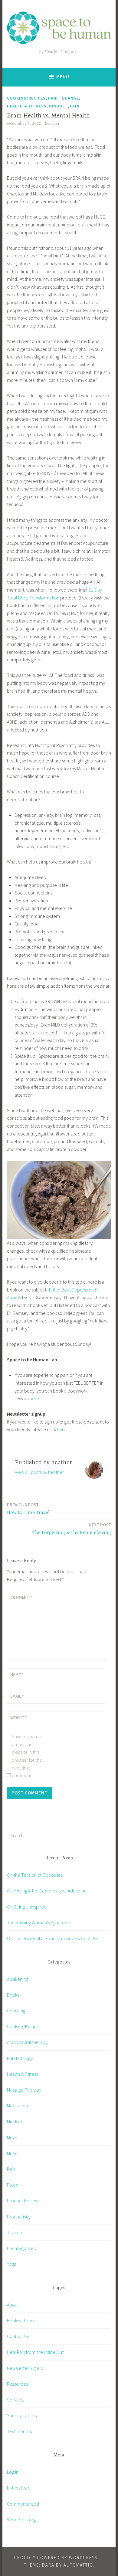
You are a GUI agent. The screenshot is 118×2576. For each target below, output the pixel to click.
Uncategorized (22, 2248)
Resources (17, 2384)
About (13, 2305)
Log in (13, 2472)
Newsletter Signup (25, 2368)
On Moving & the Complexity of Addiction (47, 1891)
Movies (14, 2137)
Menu (63, 77)
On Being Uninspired (27, 1907)
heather (52, 124)
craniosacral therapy (27, 2042)
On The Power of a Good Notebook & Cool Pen (53, 1938)
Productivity (19, 2217)
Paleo (13, 2185)
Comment (21, 1597)
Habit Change (63, 98)
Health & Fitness (27, 106)
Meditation (17, 2106)
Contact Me (18, 2336)
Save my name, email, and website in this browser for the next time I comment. (27, 1756)
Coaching (16, 2011)
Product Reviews (24, 2201)
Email (17, 1696)
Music (12, 2153)
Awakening (18, 1979)
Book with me (20, 2320)
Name (17, 1675)
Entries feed (19, 2488)
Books (13, 1995)
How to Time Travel (28, 1509)
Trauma (15, 2232)
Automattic (78, 2565)
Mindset (58, 106)
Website (18, 1718)
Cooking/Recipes (26, 98)
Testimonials (19, 2431)
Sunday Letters (22, 2415)
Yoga (12, 2264)
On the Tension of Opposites (35, 1875)
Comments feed (23, 2504)
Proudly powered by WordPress (56, 2558)
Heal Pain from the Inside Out (35, 2352)
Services (16, 2400)
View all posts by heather (39, 1472)
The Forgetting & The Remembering (72, 1529)
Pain (75, 106)
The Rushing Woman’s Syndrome (39, 1923)
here (34, 1398)
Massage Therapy (24, 2090)
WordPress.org (21, 2520)
